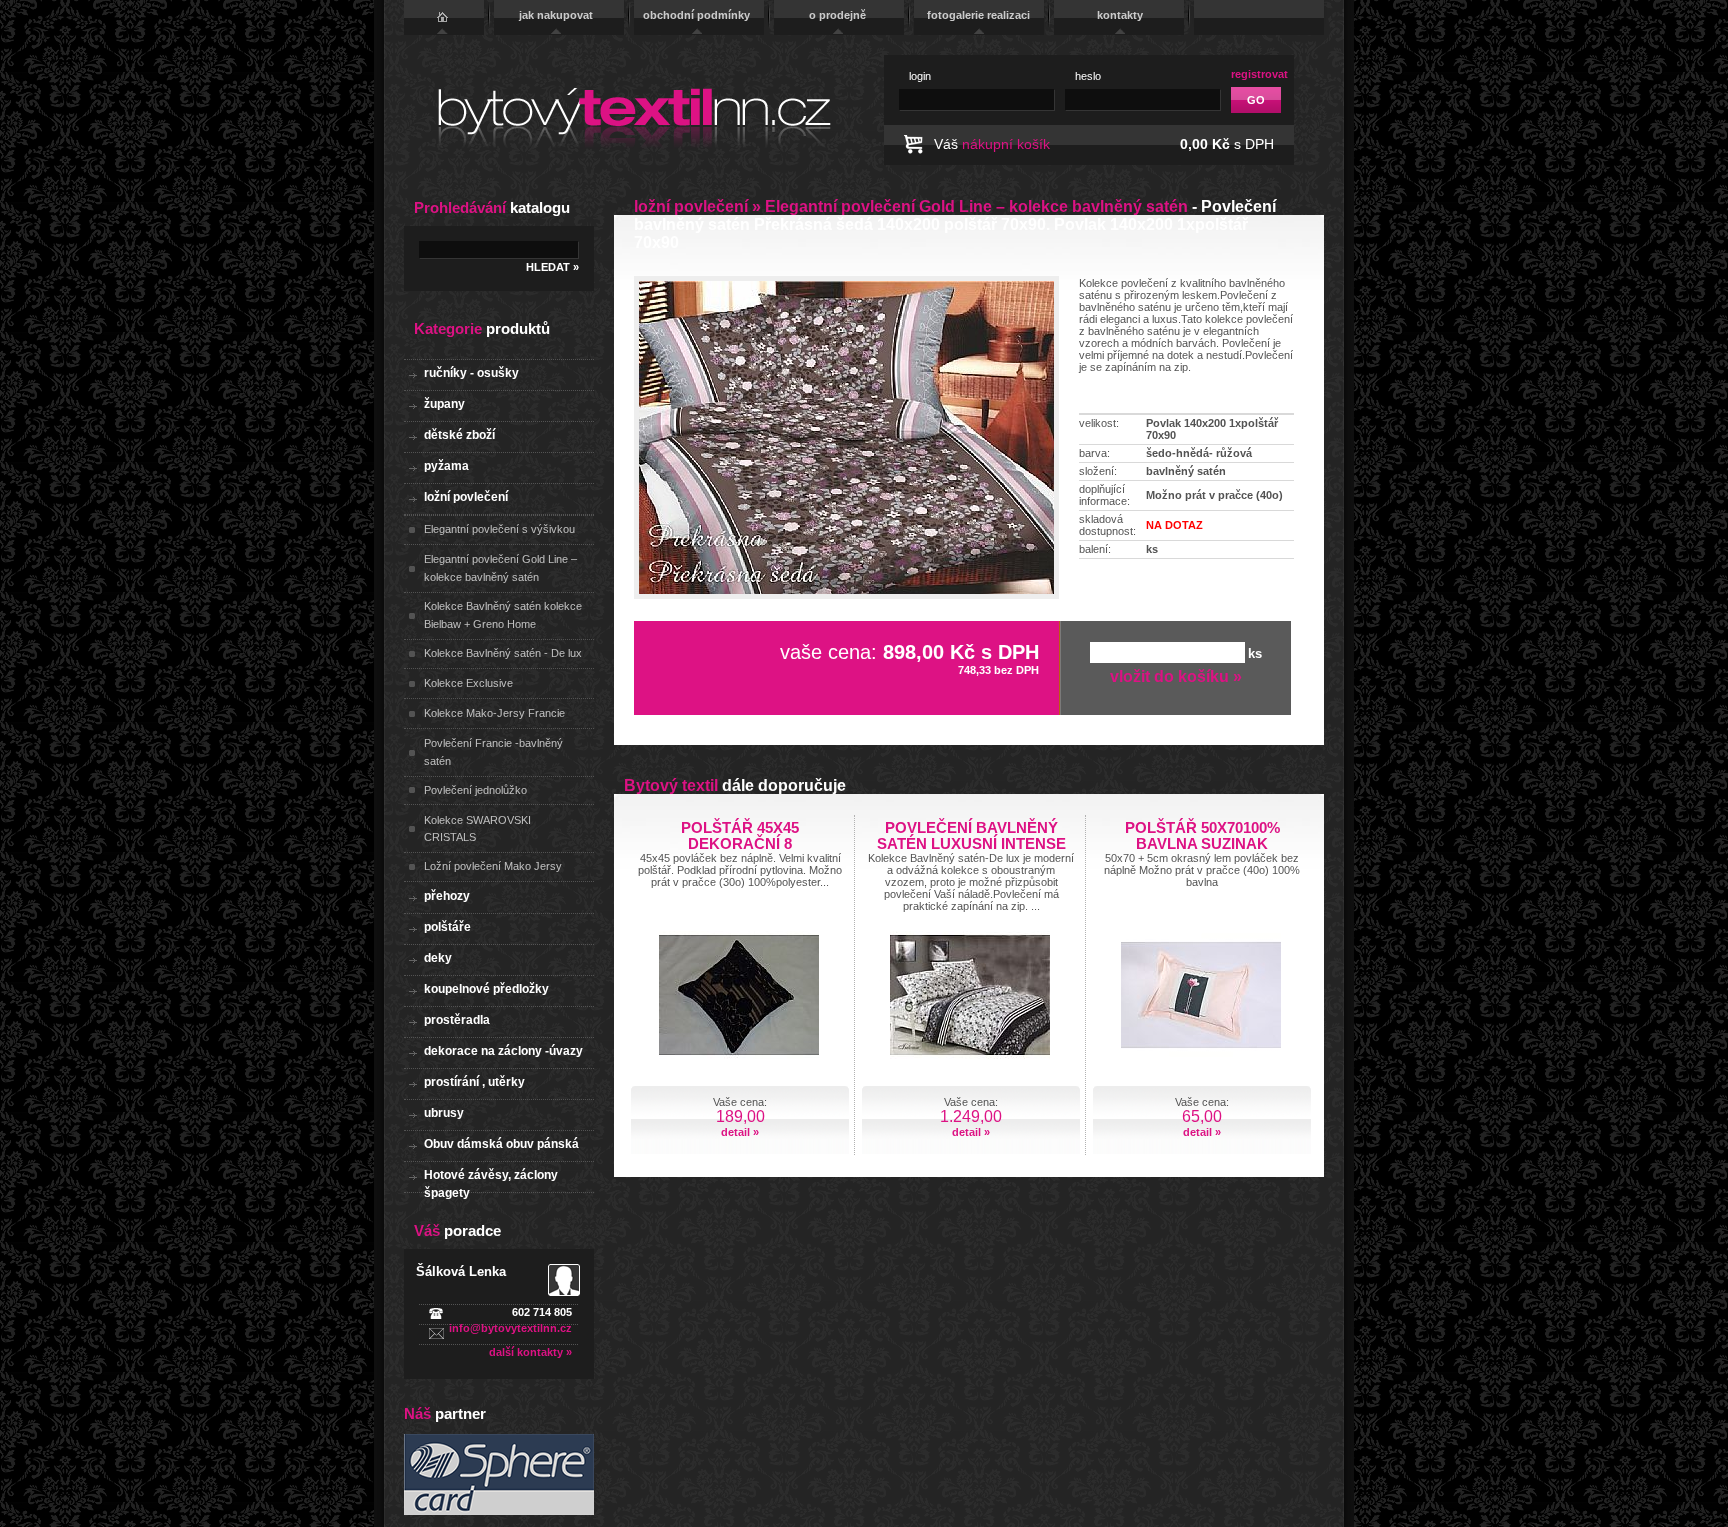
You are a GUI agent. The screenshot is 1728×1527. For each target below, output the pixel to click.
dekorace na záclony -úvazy (503, 1051)
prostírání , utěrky (474, 1082)
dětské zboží (459, 435)
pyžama (446, 466)
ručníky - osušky (471, 373)
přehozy (447, 896)
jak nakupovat (556, 15)
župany (444, 404)
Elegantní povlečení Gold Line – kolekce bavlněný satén (500, 568)
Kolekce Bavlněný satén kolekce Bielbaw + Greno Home (503, 615)
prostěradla (457, 1020)
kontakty (1120, 15)
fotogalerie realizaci (978, 15)
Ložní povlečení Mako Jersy (493, 866)
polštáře (447, 927)
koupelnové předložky (486, 989)
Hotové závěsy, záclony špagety (491, 1180)
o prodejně (837, 15)
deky (438, 958)
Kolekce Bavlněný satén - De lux (503, 653)
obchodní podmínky (696, 15)
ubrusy (444, 1113)
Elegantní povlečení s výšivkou (499, 529)
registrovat (1259, 74)
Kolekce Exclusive (468, 683)
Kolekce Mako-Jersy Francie (494, 713)
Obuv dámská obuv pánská (501, 1144)
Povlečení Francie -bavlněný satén (493, 752)
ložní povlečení (466, 497)
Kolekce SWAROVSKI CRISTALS (477, 829)
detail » (740, 1132)
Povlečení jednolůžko (475, 790)
